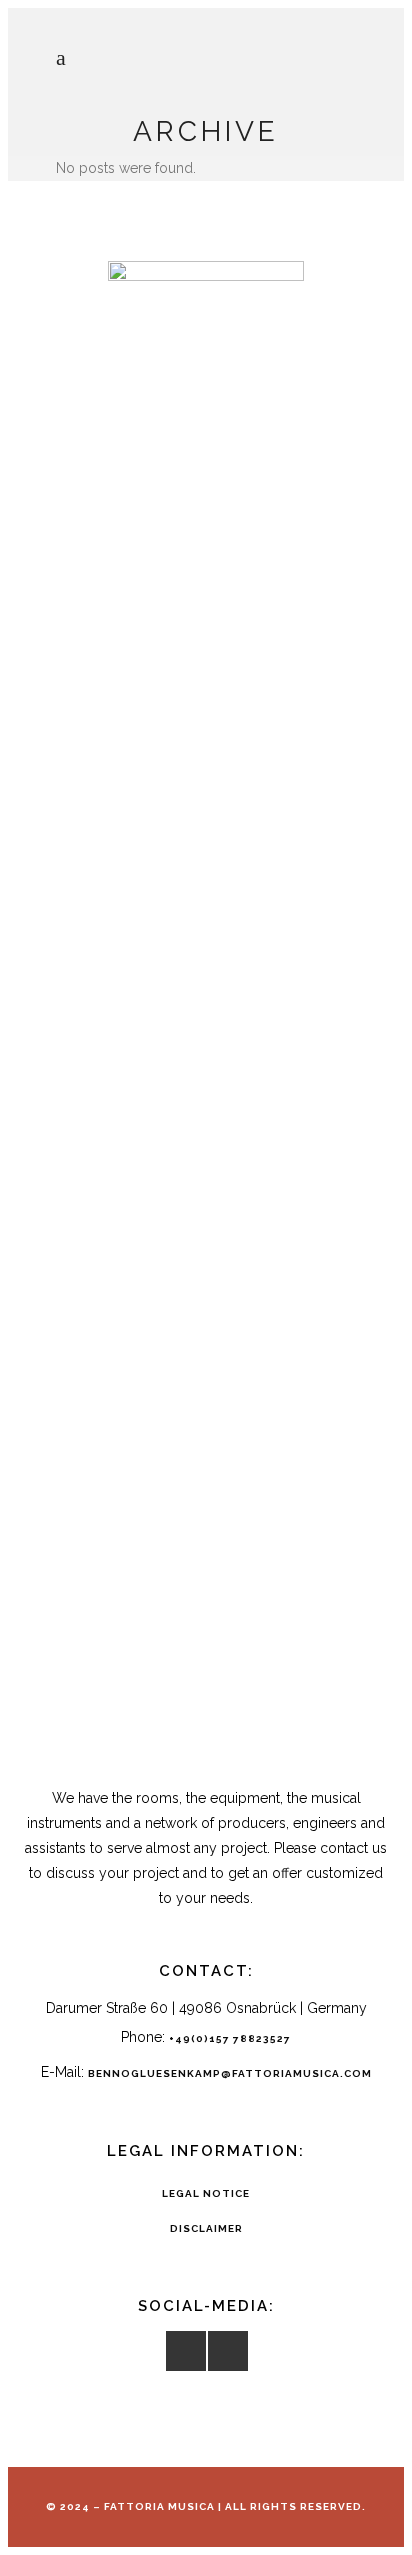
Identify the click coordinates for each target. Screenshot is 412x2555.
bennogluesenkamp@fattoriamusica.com (230, 2073)
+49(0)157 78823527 (230, 2038)
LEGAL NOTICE (206, 2193)
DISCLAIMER (206, 2228)
